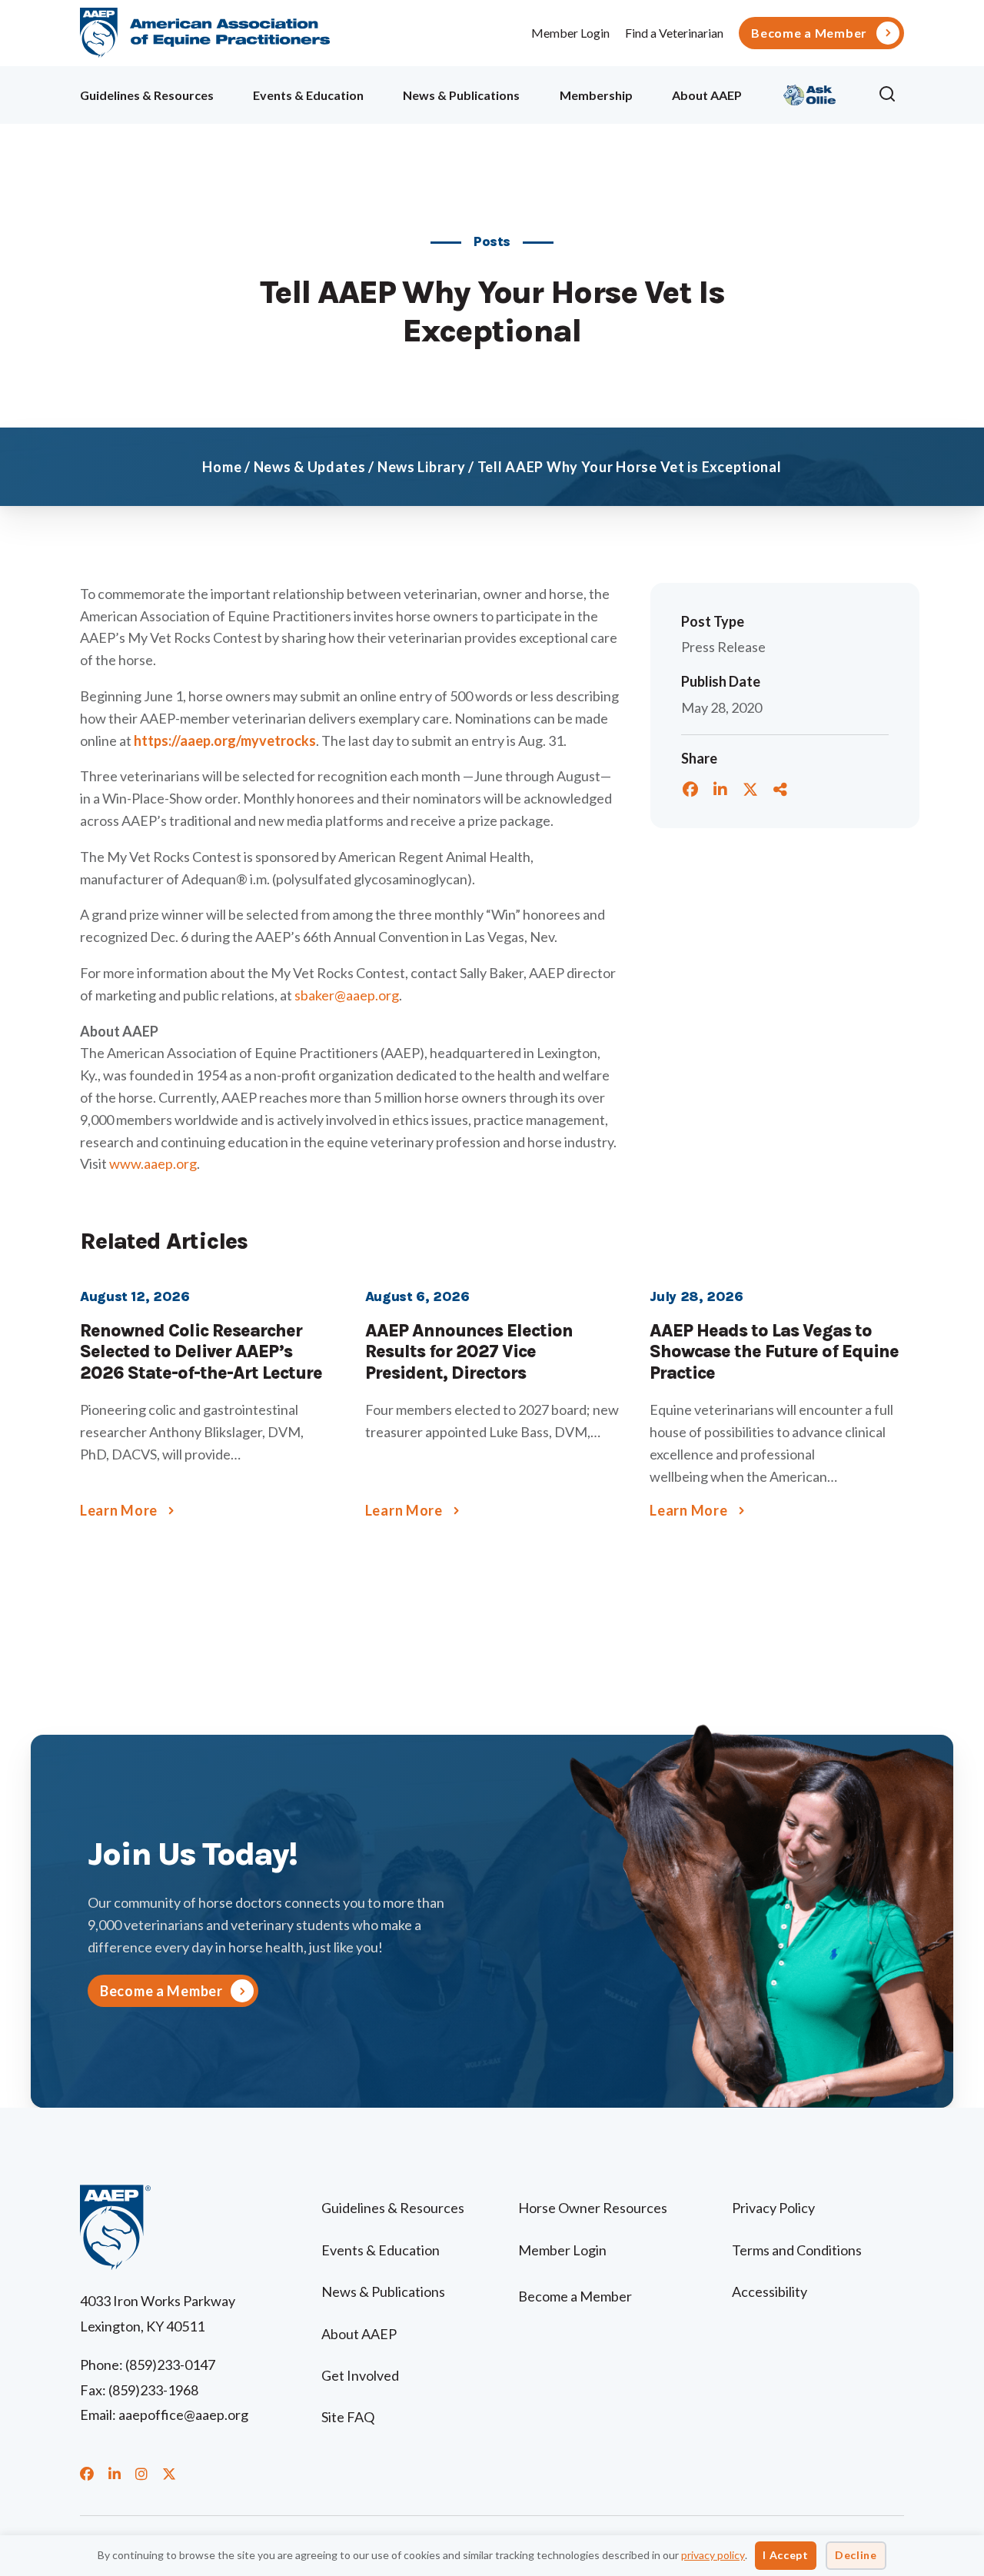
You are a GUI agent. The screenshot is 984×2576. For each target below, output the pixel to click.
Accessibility (770, 2291)
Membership (596, 95)
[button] (891, 95)
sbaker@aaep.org (347, 995)
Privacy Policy (773, 2208)
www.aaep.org (153, 1163)
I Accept (786, 2555)
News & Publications (461, 95)
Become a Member (809, 33)
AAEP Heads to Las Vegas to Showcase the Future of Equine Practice (774, 1352)
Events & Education (308, 95)
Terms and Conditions (797, 2250)
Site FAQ (348, 2417)
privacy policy (713, 2555)
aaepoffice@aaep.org (183, 2415)
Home (222, 467)
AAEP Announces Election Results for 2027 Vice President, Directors (469, 1352)
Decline (856, 2555)
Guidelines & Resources (147, 95)
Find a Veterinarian (674, 33)
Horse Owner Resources (593, 2208)
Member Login (570, 33)
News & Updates (310, 467)
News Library (422, 467)
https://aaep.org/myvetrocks (225, 741)
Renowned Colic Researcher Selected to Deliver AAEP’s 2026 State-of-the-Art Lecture (201, 1352)
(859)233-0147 (170, 2365)
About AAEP (707, 95)
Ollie (810, 93)
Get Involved (360, 2375)
